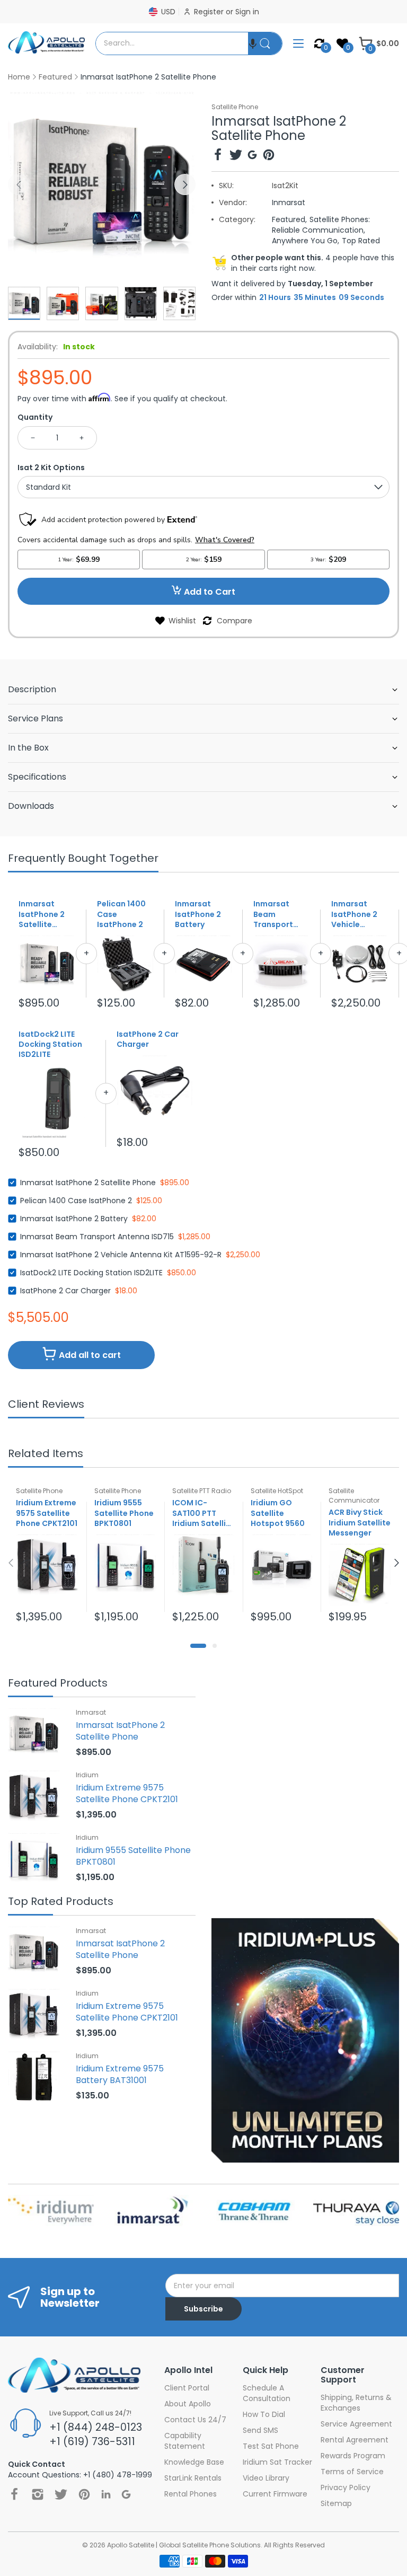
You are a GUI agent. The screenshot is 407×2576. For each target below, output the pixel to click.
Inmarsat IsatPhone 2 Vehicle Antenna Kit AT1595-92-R (356, 914)
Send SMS (260, 2430)
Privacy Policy (346, 2487)
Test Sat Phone (271, 2446)
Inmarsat (289, 202)
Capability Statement (185, 2441)
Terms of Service (352, 2472)
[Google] (252, 156)
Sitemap (336, 2503)
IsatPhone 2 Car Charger (148, 1039)
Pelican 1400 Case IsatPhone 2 (121, 914)
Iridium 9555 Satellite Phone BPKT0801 (124, 1513)
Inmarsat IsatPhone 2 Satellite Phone (42, 914)
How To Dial (264, 2414)
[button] (253, 43)
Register (210, 12)
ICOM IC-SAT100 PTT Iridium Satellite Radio (203, 1513)
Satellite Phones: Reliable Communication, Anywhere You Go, (321, 230)
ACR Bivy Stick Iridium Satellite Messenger (360, 1523)
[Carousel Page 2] (215, 1646)
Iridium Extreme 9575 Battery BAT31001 (120, 2074)
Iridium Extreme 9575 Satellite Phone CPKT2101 (47, 1513)
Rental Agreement (355, 2440)
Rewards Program (353, 2456)
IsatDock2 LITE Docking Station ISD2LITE (50, 1045)
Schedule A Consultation (267, 2393)
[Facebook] (218, 156)
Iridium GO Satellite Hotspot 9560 (278, 1513)
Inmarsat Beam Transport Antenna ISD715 (273, 914)
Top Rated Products (61, 1902)
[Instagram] (38, 2494)
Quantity (35, 417)
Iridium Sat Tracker (277, 2462)
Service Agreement (356, 2424)
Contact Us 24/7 (195, 2420)
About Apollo (188, 2404)
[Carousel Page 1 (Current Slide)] (198, 1646)
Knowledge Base (194, 2462)
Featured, (289, 219)
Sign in (247, 12)
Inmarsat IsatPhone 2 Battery (198, 914)
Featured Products (58, 1684)
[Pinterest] (269, 156)
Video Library (266, 2478)
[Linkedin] (106, 2494)
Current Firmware (275, 2494)
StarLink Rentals (193, 2478)
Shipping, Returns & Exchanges (356, 2403)
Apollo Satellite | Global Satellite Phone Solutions (184, 2545)
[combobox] (172, 43)
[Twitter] (236, 156)
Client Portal (187, 2388)
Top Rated (361, 241)
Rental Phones (191, 2494)
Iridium (87, 1775)
